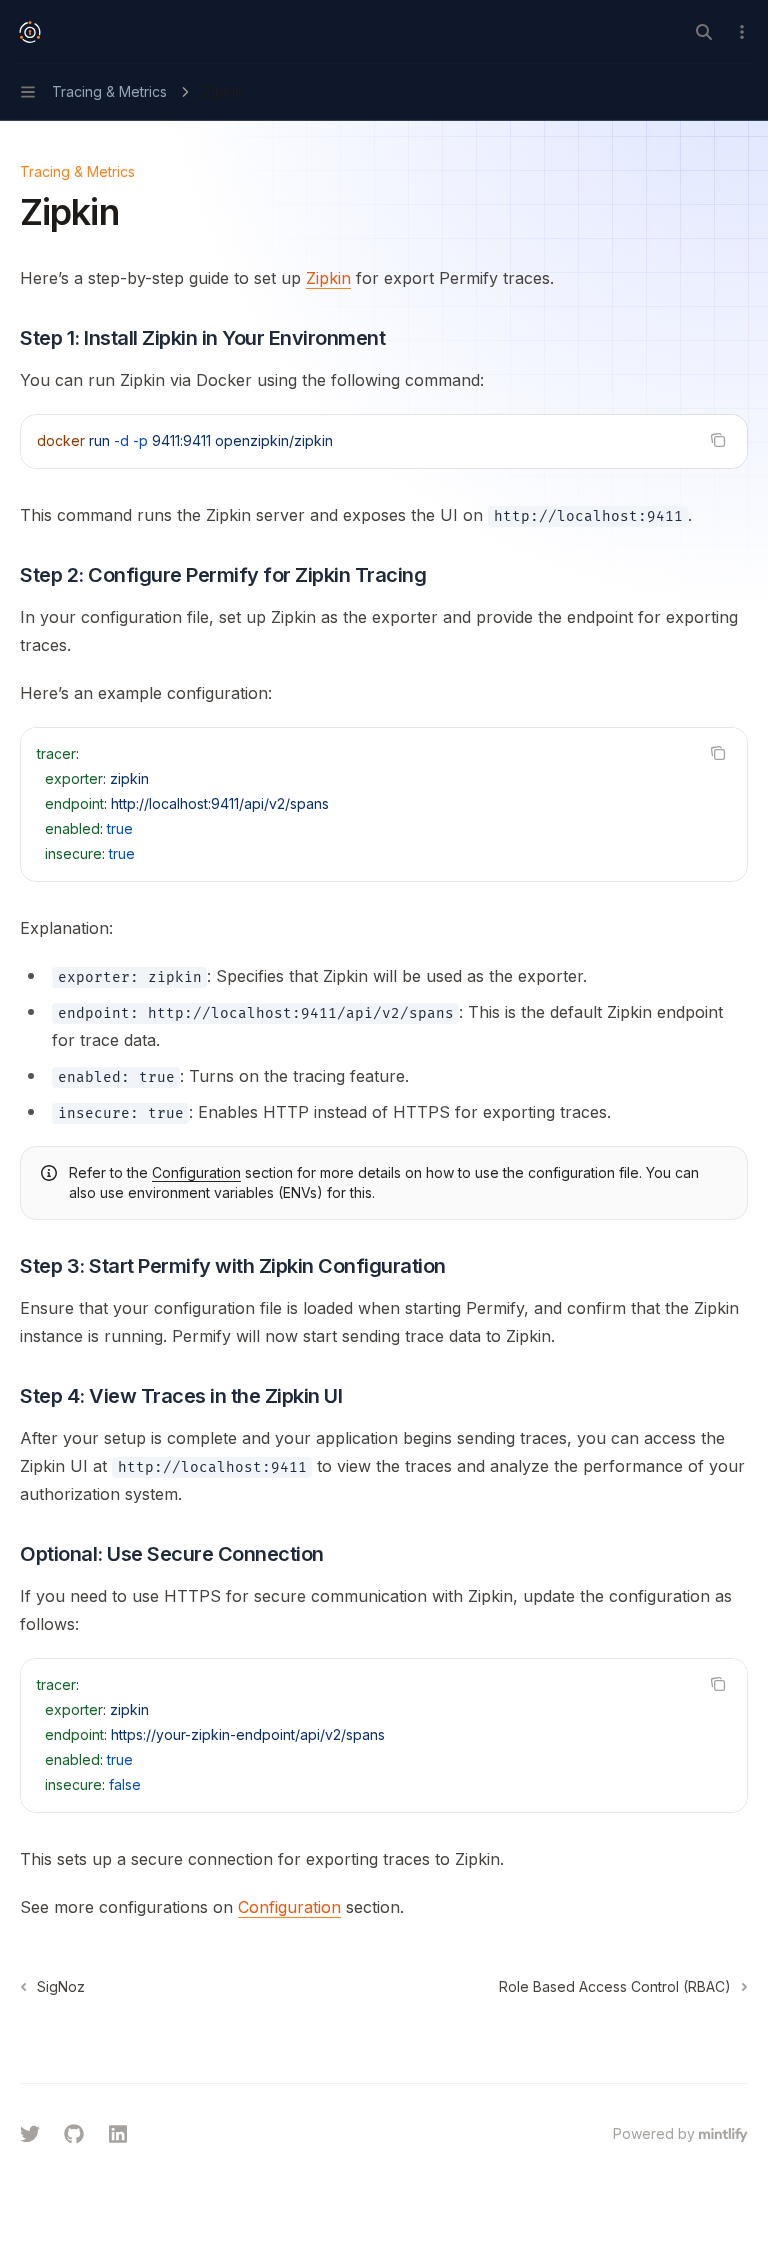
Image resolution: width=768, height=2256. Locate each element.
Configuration (196, 1172)
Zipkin (328, 278)
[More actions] (742, 32)
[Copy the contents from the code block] (718, 440)
